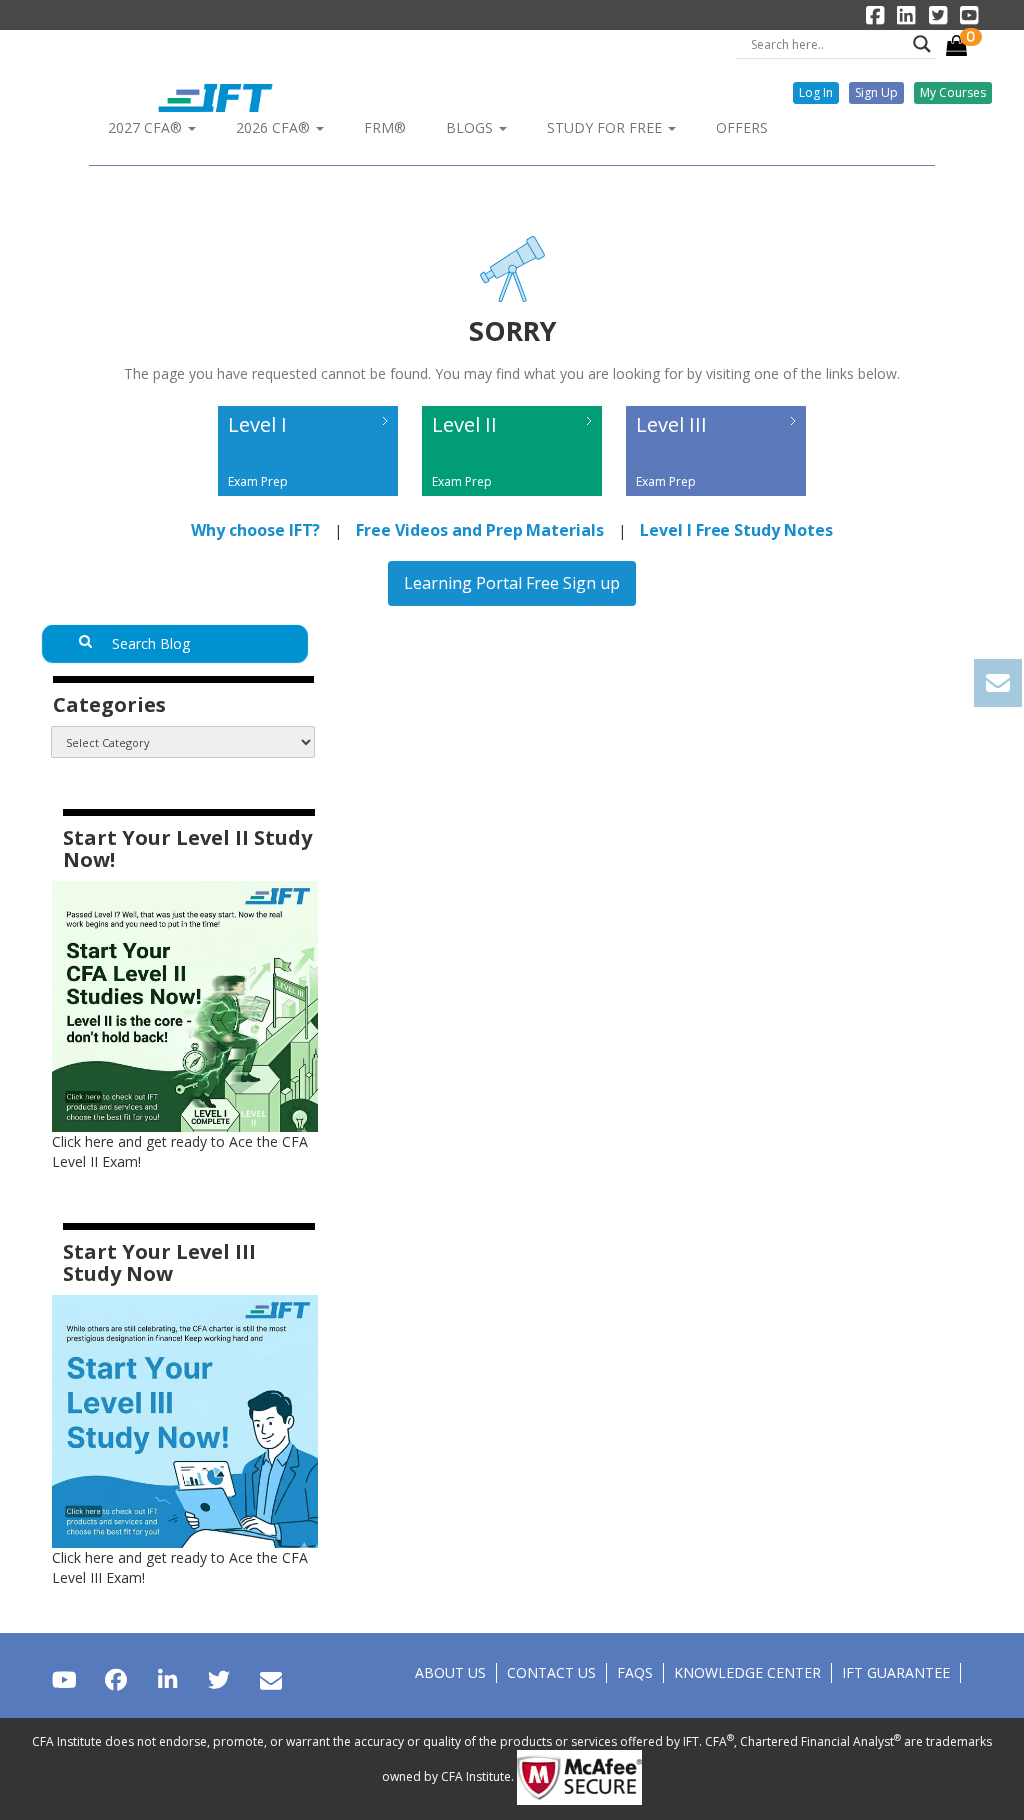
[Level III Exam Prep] (716, 500)
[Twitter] (218, 1679)
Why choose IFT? (255, 530)
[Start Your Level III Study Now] (185, 1419)
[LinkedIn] (167, 1679)
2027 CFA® (147, 127)
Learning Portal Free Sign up (512, 583)
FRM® (385, 127)
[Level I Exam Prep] (310, 500)
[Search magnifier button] (922, 44)
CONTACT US (551, 1672)
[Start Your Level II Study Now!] (185, 1005)
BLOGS (471, 127)
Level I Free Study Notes (736, 530)
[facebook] (115, 1679)
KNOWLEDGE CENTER (747, 1672)
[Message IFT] (270, 1679)
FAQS (635, 1672)
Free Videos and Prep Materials (480, 530)
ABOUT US (450, 1672)
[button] (816, 93)
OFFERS (742, 127)
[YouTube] (64, 1679)
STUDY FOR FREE (606, 127)
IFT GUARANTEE (896, 1672)
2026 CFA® (275, 127)
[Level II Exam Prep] (514, 500)
